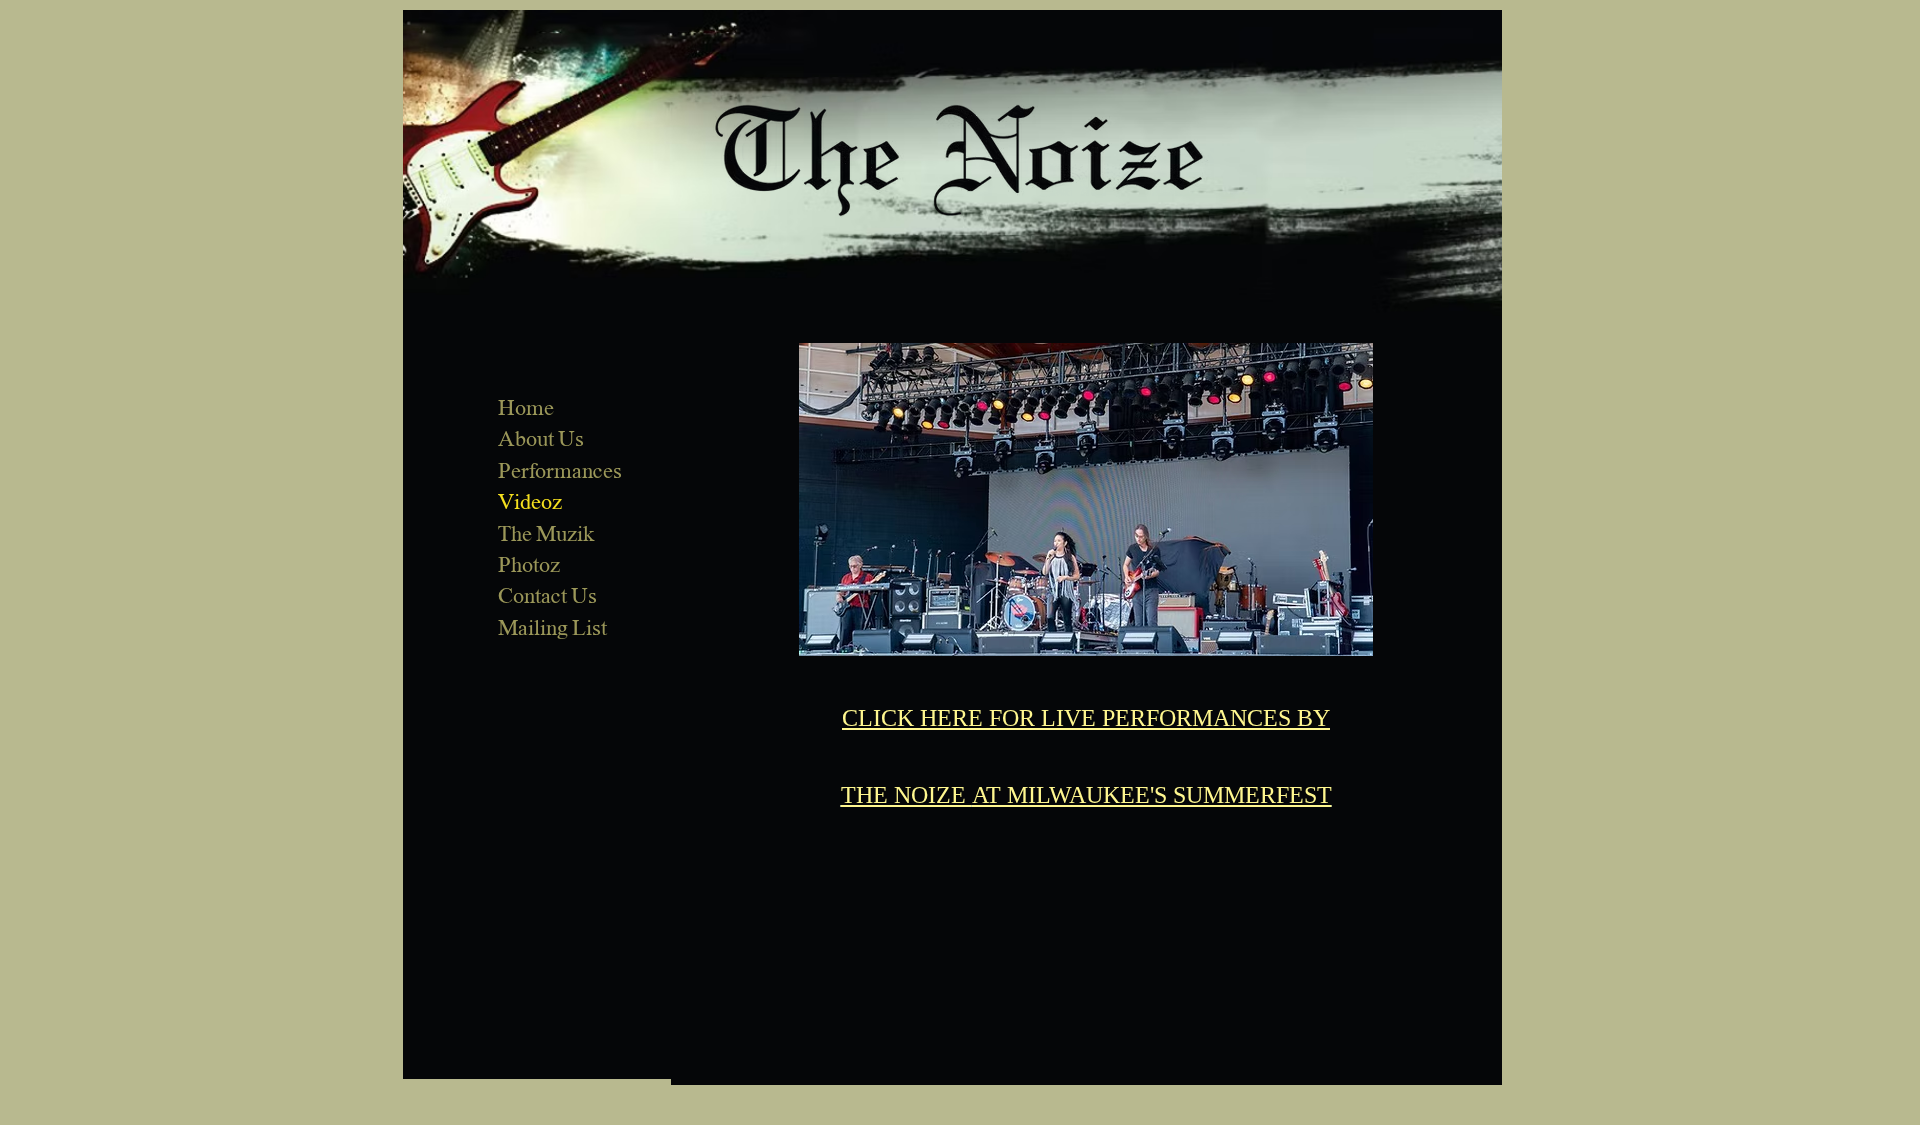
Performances (560, 471)
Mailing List (552, 628)
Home (526, 408)
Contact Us (547, 596)
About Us (541, 439)
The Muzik (546, 534)
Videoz (530, 502)
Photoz (529, 565)
